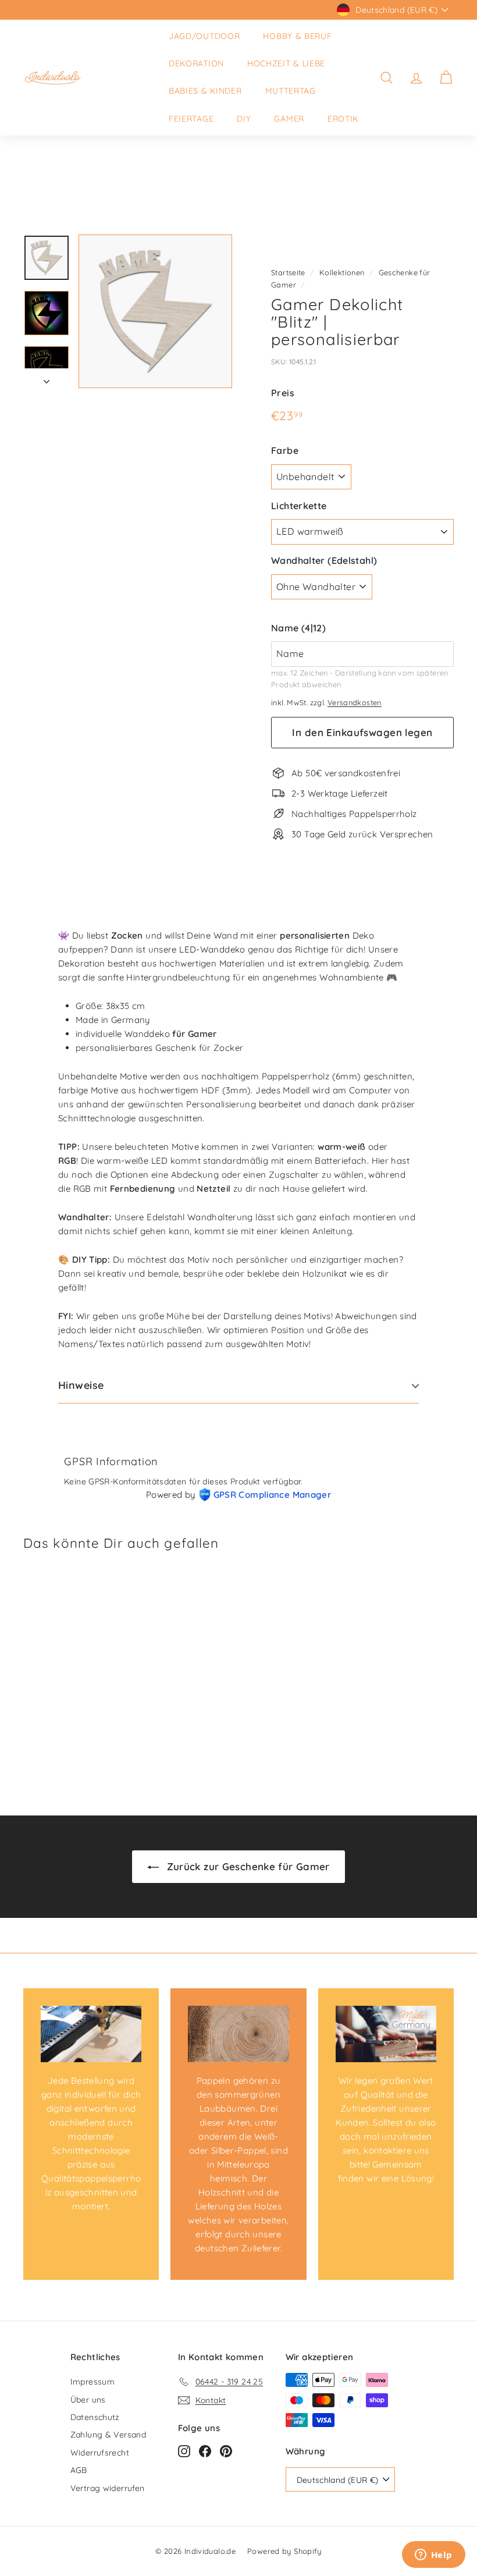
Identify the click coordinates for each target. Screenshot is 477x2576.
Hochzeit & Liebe (286, 63)
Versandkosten (355, 702)
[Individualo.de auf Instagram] (184, 2451)
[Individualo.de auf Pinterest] (226, 2451)
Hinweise (81, 1385)
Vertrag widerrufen (108, 2488)
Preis (283, 393)
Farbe (285, 450)
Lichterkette (299, 506)
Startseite (288, 272)
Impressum (92, 2382)
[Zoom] (155, 311)
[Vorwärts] (47, 378)
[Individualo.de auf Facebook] (205, 2451)
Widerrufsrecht (100, 2453)
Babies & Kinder (205, 91)
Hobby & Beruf (297, 36)
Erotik (343, 119)
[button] (362, 628)
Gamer (289, 119)
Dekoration (196, 63)
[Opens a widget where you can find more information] (433, 2556)
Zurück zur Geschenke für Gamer (247, 1866)
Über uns (88, 2400)
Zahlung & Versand (108, 2435)
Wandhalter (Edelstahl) (324, 560)
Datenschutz (95, 2417)
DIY (244, 119)
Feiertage (191, 119)
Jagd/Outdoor (204, 36)
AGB (79, 2470)
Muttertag (291, 91)
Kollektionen (342, 272)
